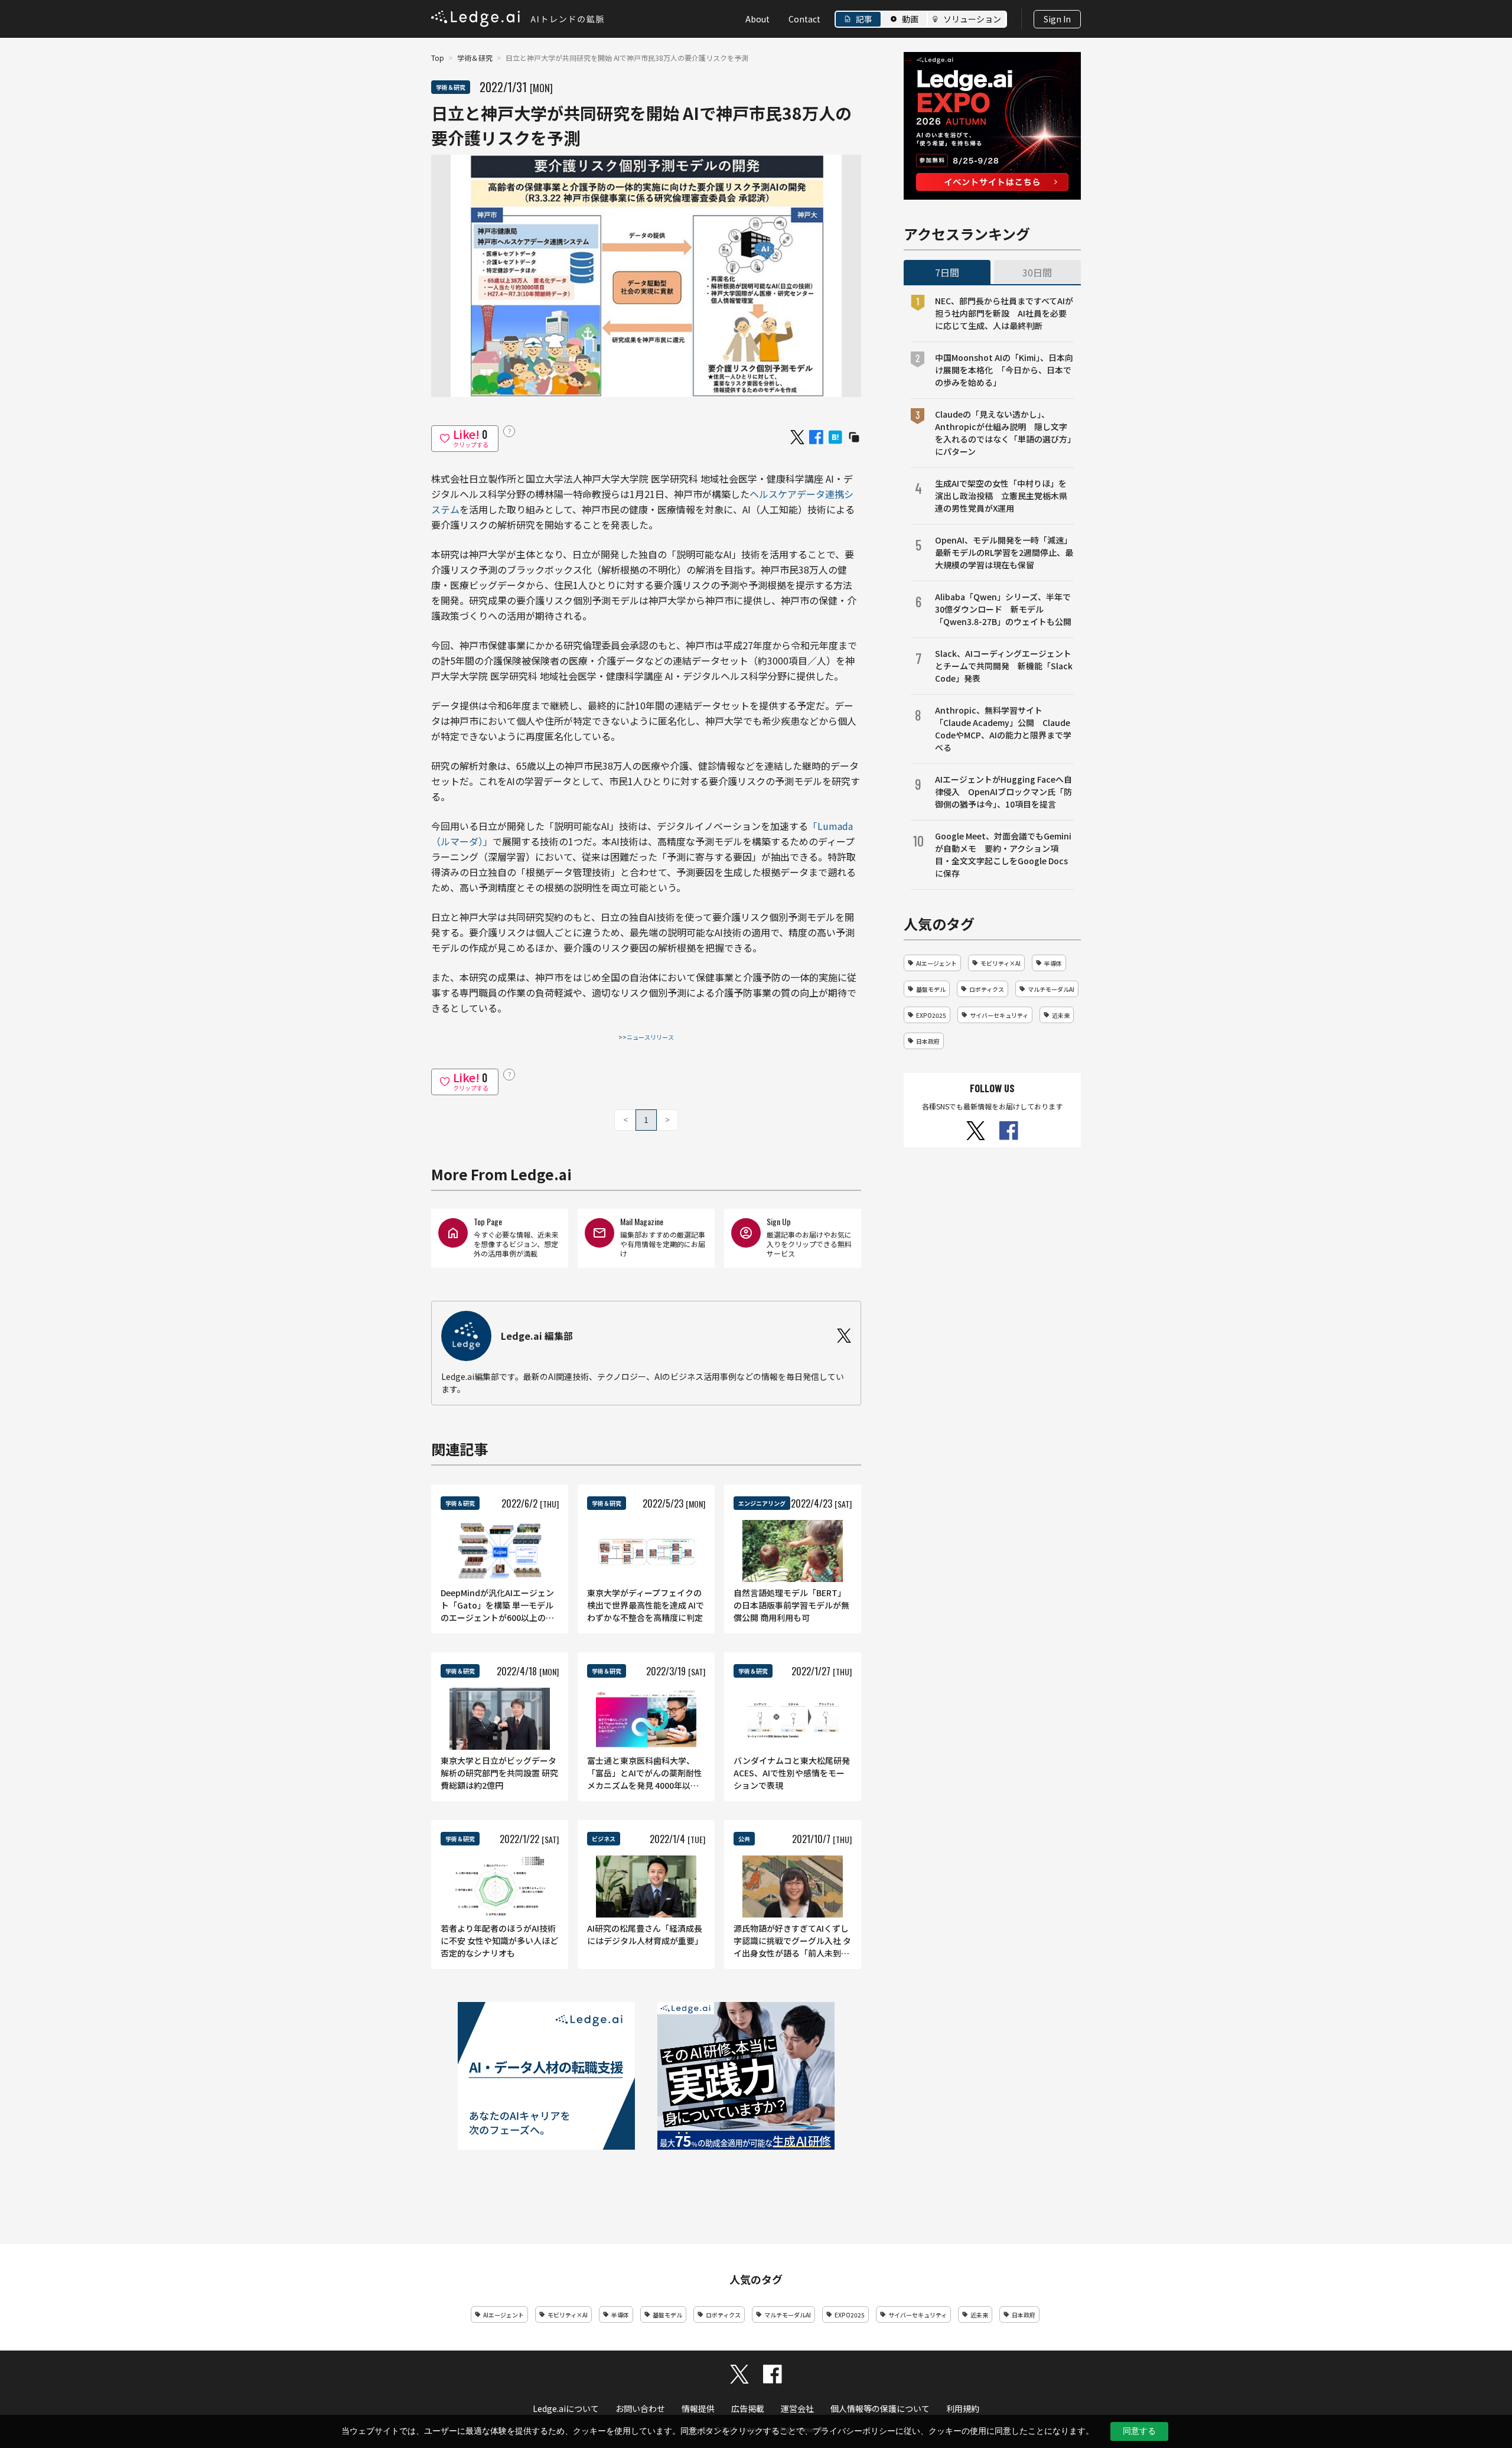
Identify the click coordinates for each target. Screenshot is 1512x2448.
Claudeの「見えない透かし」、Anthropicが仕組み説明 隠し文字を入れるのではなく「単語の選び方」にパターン (1003, 433)
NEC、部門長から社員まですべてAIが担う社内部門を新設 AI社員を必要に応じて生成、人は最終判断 (1004, 313)
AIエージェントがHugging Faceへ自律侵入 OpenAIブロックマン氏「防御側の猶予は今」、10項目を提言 (1003, 792)
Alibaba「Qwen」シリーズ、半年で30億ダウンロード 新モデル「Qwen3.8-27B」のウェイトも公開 (1003, 609)
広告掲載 (748, 2408)
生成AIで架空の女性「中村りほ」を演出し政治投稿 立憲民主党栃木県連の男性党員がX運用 (1001, 496)
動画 (910, 19)
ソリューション (972, 19)
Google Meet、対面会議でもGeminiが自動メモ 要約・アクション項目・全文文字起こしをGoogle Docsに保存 (1003, 854)
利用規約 (963, 2408)
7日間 (947, 272)
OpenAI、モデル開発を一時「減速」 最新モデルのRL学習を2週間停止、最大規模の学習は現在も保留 (1004, 552)
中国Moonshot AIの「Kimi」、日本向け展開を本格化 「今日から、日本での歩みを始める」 (1004, 370)
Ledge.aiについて (566, 2408)
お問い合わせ (640, 2408)
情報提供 (698, 2408)
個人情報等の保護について (880, 2408)
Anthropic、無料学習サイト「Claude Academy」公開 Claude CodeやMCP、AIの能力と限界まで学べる (1003, 729)
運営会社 (797, 2408)
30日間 (1037, 272)
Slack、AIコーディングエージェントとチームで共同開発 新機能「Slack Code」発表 (1004, 666)
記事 (864, 19)
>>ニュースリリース (646, 1037)
